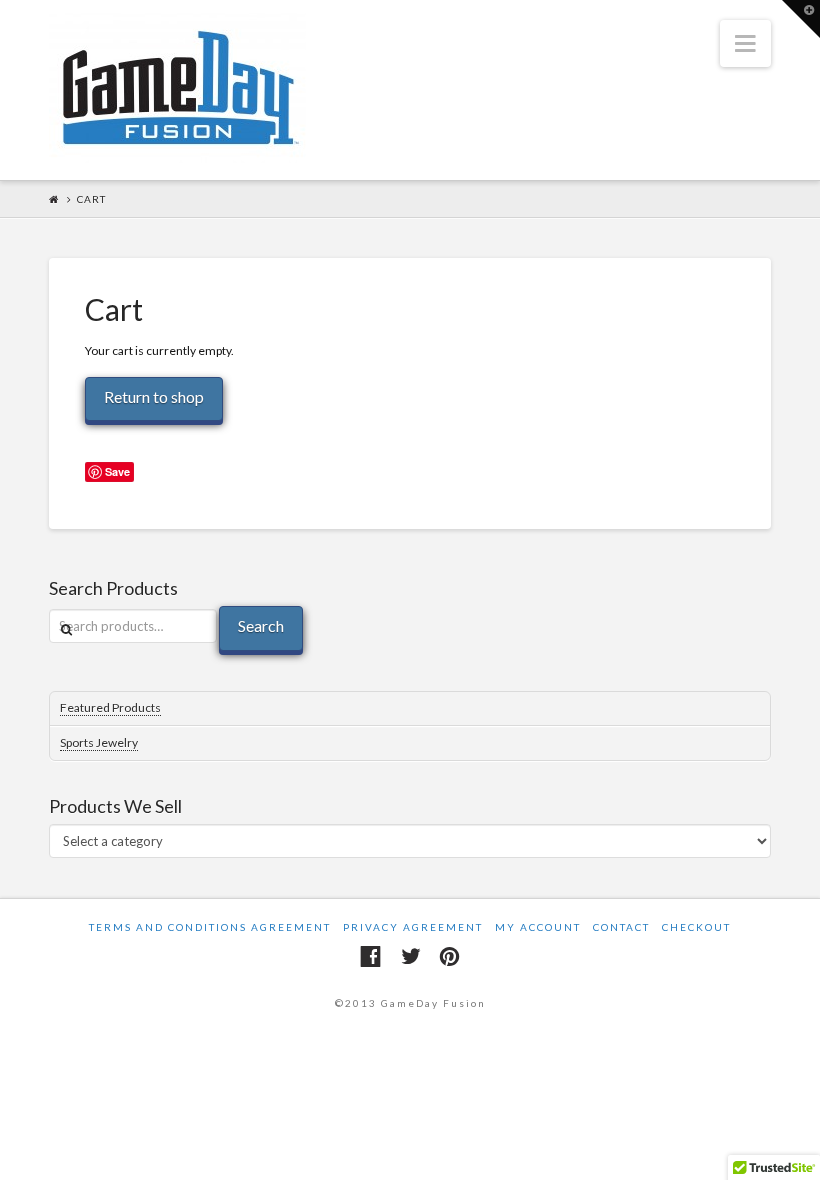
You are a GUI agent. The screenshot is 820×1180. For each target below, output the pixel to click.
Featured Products (110, 707)
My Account (538, 927)
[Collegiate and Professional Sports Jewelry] (177, 88)
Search (261, 625)
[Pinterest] (449, 956)
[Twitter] (410, 956)
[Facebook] (370, 956)
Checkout (696, 927)
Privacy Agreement (413, 927)
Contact (621, 927)
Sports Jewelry (99, 742)
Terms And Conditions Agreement (210, 927)
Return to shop (154, 396)
